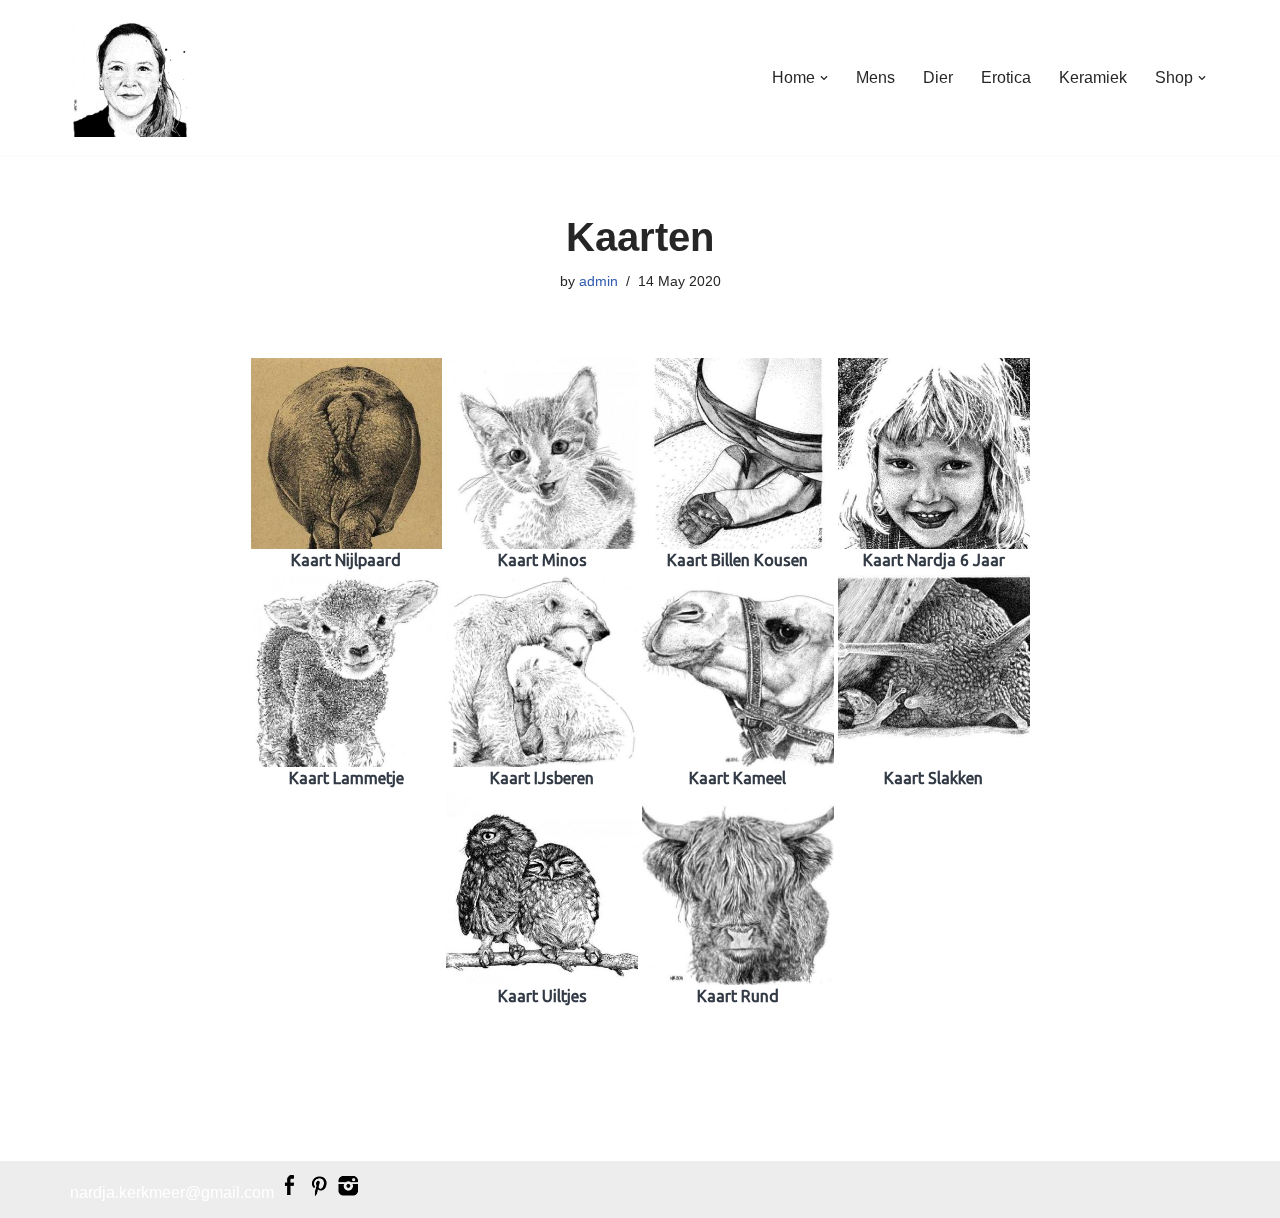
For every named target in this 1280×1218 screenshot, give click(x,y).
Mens (875, 77)
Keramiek (1093, 77)
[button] (824, 78)
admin (598, 281)
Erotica (1006, 77)
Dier (938, 77)
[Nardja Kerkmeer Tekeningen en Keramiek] (130, 77)
